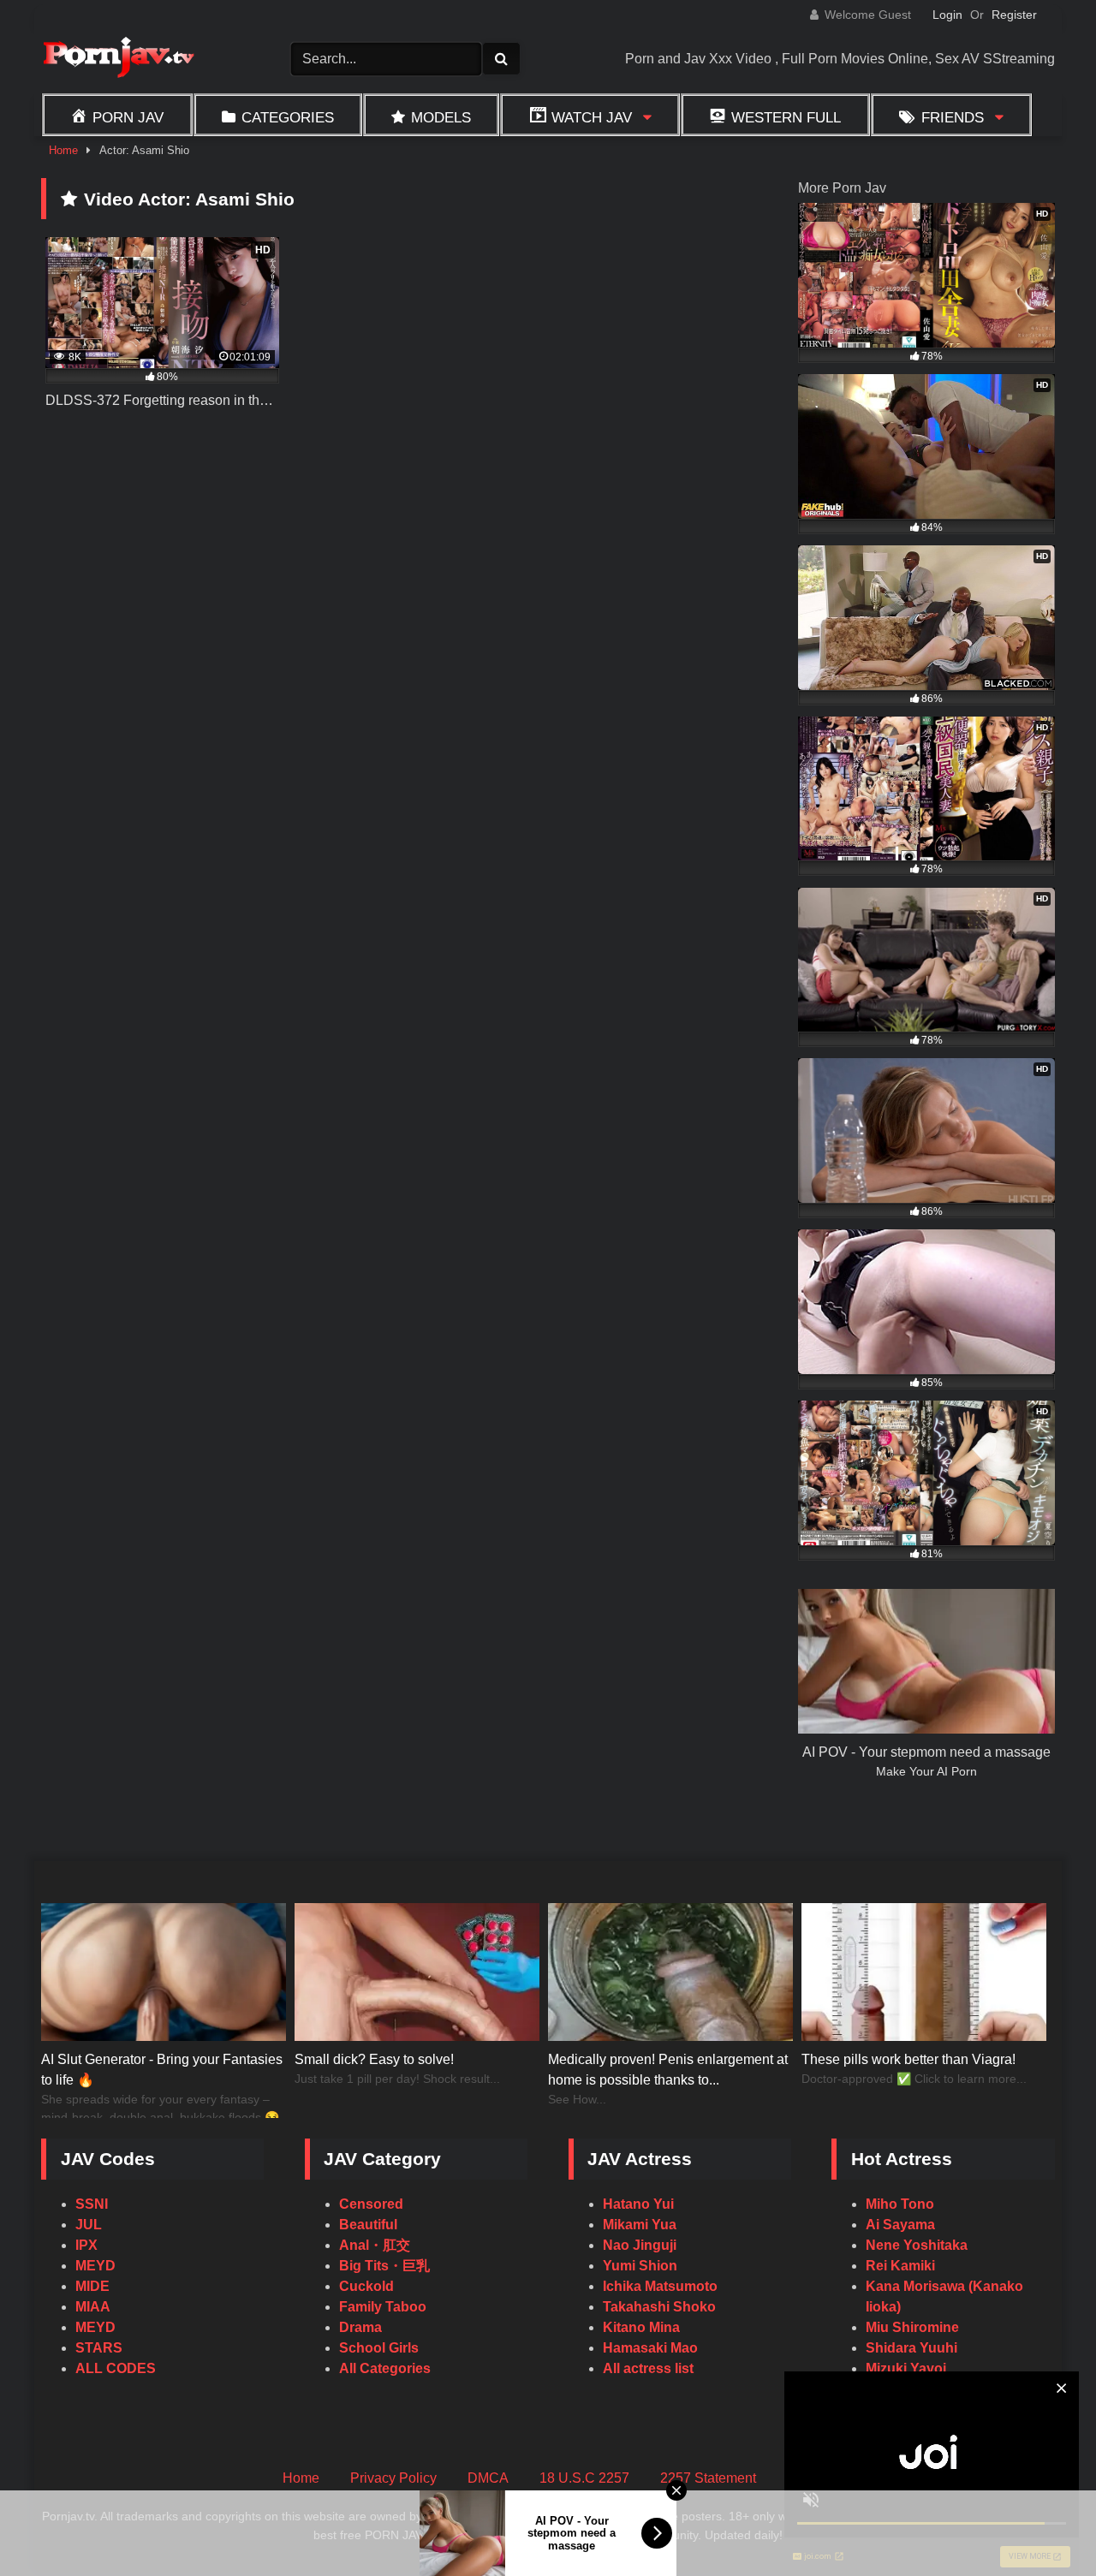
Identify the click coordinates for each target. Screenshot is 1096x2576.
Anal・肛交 (375, 2245)
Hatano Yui (638, 2204)
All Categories (385, 2368)
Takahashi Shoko (659, 2307)
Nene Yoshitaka (917, 2245)
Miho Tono (900, 2204)
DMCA (488, 2478)
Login (947, 15)
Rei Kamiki (900, 2266)
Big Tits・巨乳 (384, 2266)
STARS (99, 2348)
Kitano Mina (641, 2327)
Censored (371, 2204)
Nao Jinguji (640, 2245)
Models (441, 117)
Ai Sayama (900, 2225)
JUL (89, 2225)
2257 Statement (708, 2478)
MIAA (93, 2307)
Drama (360, 2327)
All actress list (648, 2368)
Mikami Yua (640, 2225)
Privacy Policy (393, 2478)
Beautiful (368, 2225)
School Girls (379, 2348)
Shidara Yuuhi (911, 2348)
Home (63, 150)
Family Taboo (383, 2307)
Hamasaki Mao (650, 2348)
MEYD (95, 2266)
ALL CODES (116, 2368)
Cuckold (366, 2286)
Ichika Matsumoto (660, 2286)
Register (1014, 15)
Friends (953, 117)
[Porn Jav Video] (118, 59)
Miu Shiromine (912, 2327)
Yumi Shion (640, 2266)
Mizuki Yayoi (906, 2368)
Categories (288, 117)
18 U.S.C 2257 (584, 2478)
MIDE (92, 2286)
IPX (86, 2245)
